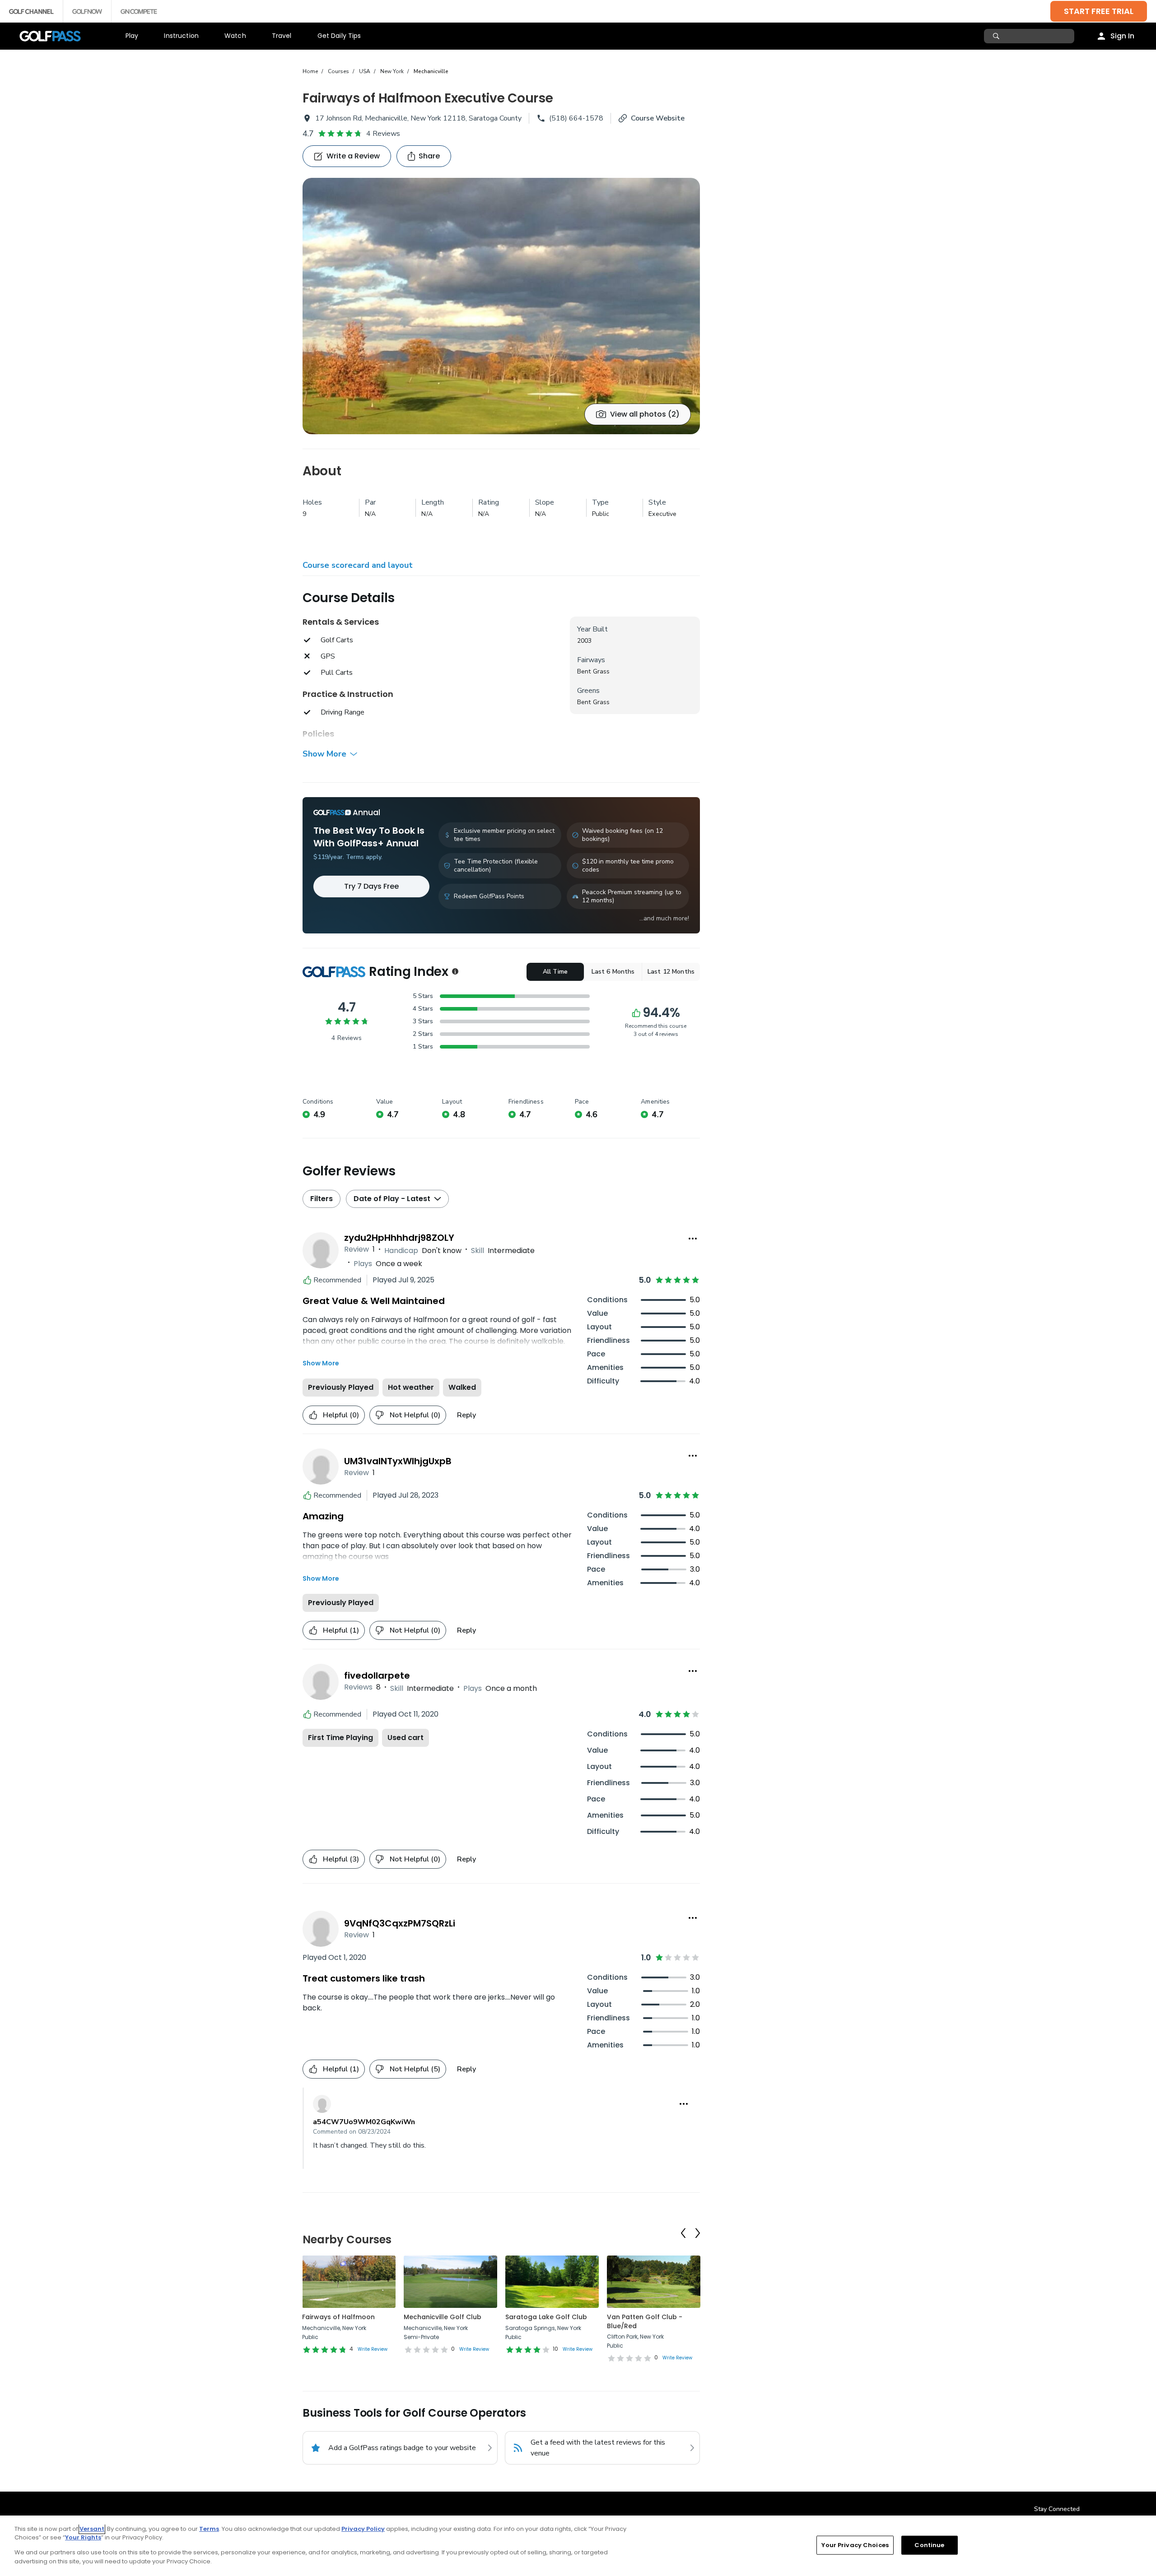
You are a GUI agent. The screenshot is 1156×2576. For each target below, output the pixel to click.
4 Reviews (383, 134)
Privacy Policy (363, 2529)
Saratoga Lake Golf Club (546, 2317)
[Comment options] (684, 2104)
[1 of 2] (501, 306)
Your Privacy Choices (855, 2545)
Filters (322, 1199)
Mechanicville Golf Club (443, 2317)
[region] (578, 2546)
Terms (209, 2529)
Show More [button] (324, 754)
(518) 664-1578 (576, 118)
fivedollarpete (377, 1676)
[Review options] (693, 1239)
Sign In (1122, 36)
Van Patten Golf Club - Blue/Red (645, 2321)
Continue (929, 2545)
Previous (683, 2233)
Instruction (181, 36)
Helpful (341, 1415)
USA (365, 71)
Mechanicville (431, 71)
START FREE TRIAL (1099, 11)
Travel (282, 36)
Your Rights (83, 2537)
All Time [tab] (555, 972)
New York (392, 71)
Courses (338, 71)
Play (132, 36)
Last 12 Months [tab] (671, 972)
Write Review (373, 2349)
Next (698, 2233)
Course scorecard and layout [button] (358, 565)
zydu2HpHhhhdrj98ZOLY (399, 1238)
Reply (466, 1415)
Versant (92, 2529)
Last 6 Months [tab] (613, 972)
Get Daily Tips (339, 36)
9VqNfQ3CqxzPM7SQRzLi (400, 1923)
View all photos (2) (645, 414)
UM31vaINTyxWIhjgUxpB (398, 1461)
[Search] (997, 36)
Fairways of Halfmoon (338, 2317)
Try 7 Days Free (371, 886)
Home (310, 71)
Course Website (658, 118)
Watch (235, 36)
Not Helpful (415, 1415)
